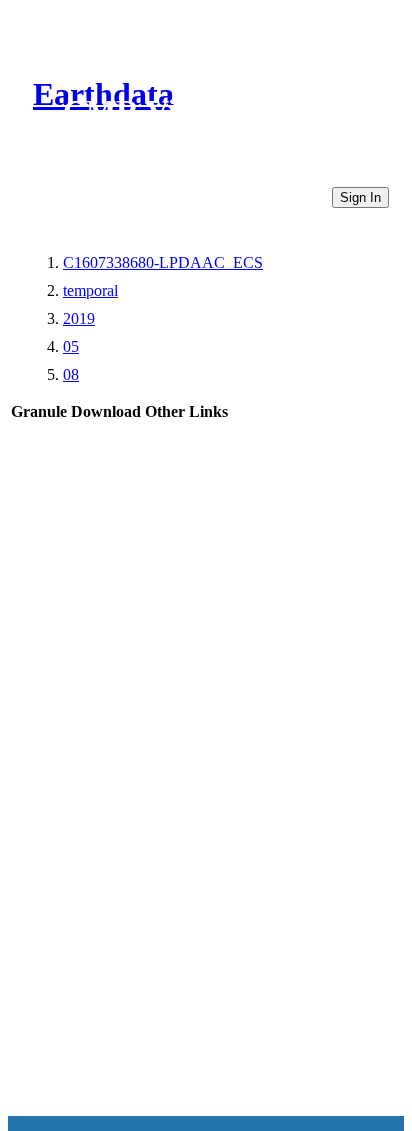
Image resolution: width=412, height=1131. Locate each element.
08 (71, 374)
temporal (90, 290)
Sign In (360, 197)
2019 (79, 318)
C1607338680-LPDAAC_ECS (163, 262)
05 (71, 346)
